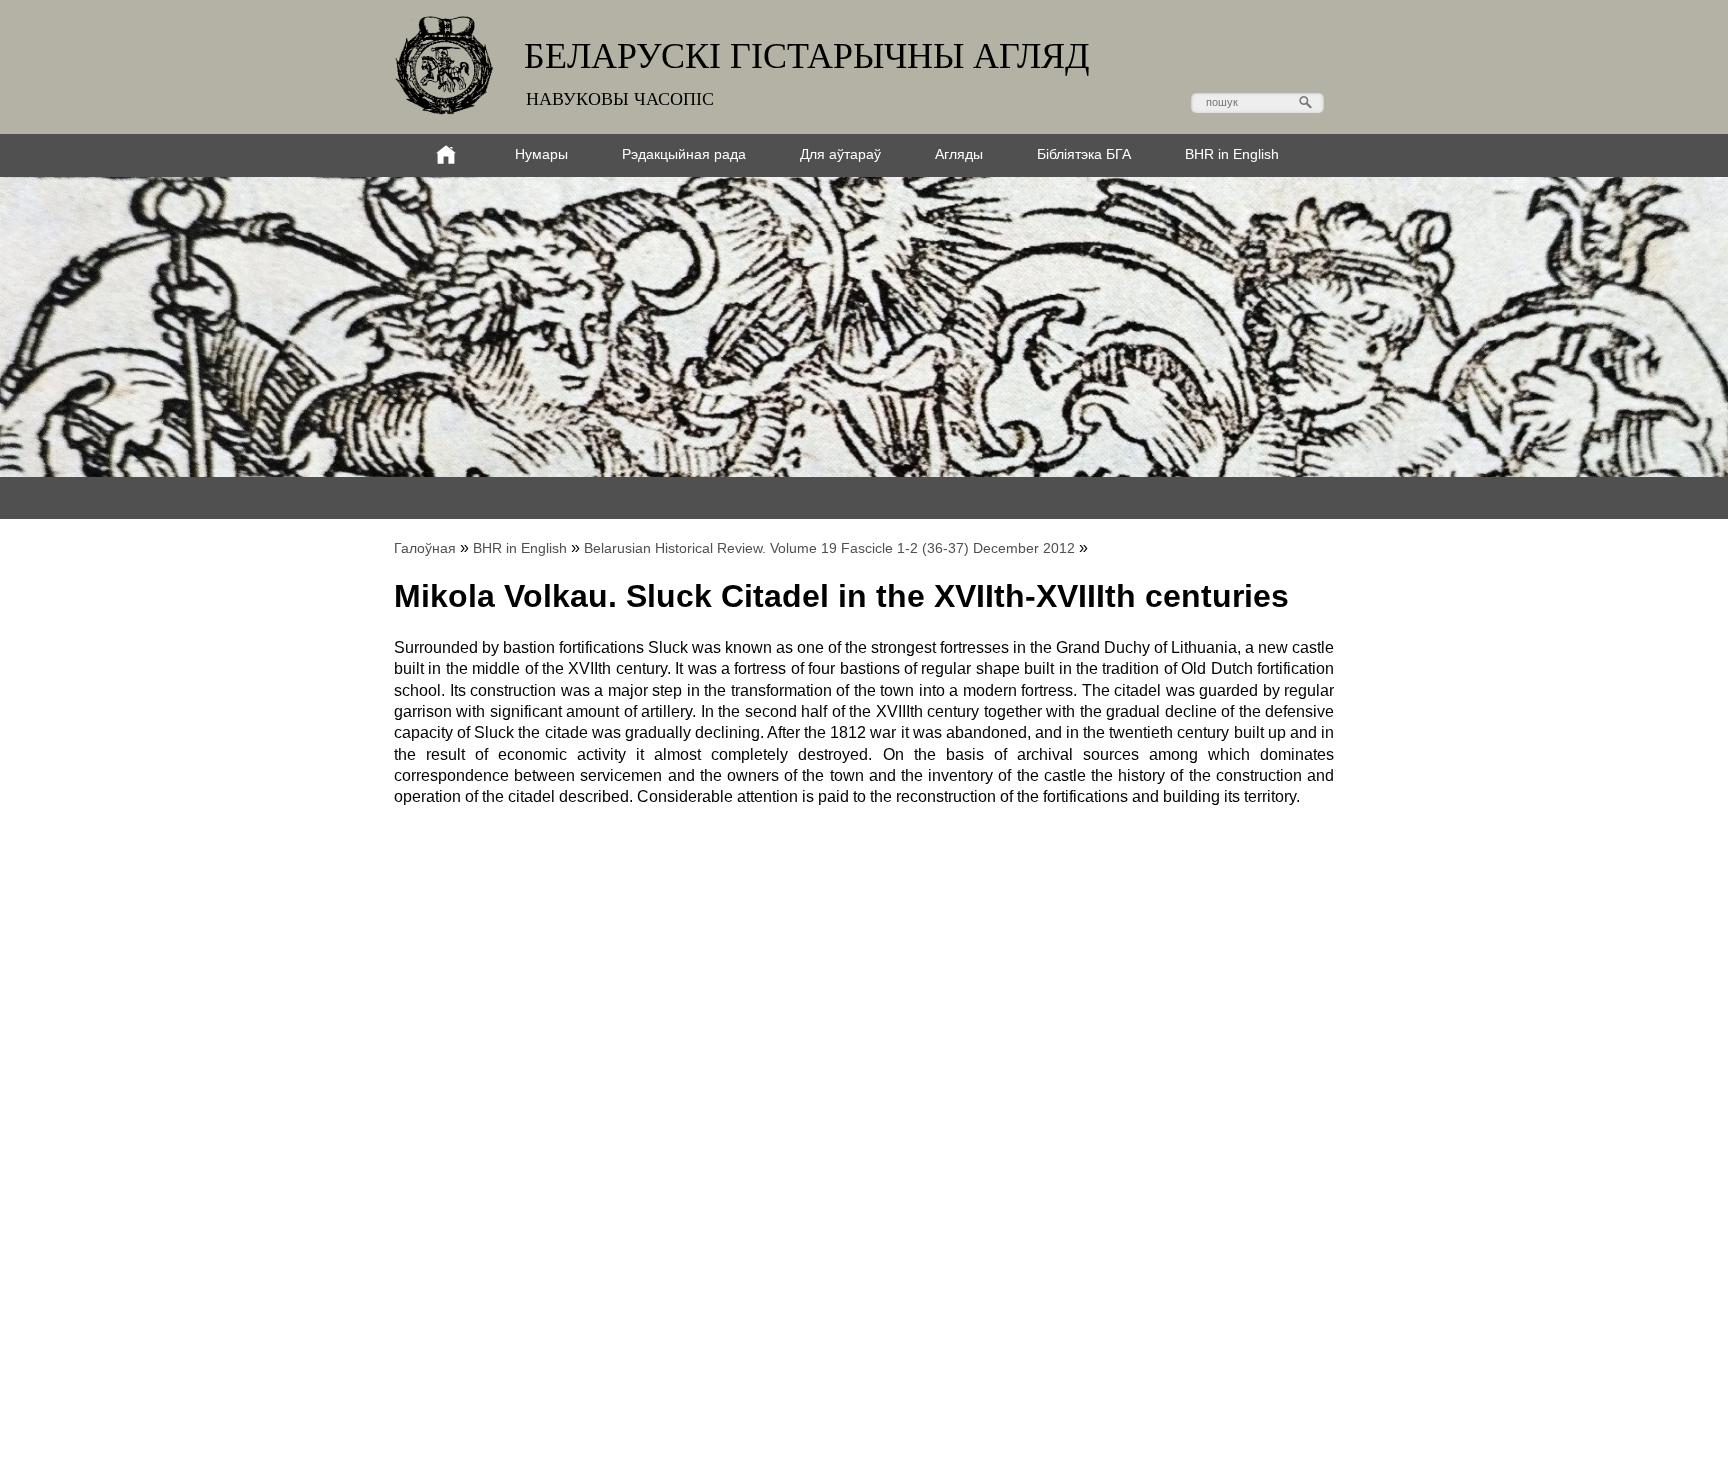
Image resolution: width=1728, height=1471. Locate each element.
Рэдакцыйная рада (684, 154)
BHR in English (1232, 154)
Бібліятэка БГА (1084, 154)
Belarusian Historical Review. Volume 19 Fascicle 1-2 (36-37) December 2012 (829, 548)
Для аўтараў (840, 154)
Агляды (959, 154)
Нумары (541, 154)
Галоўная (425, 548)
